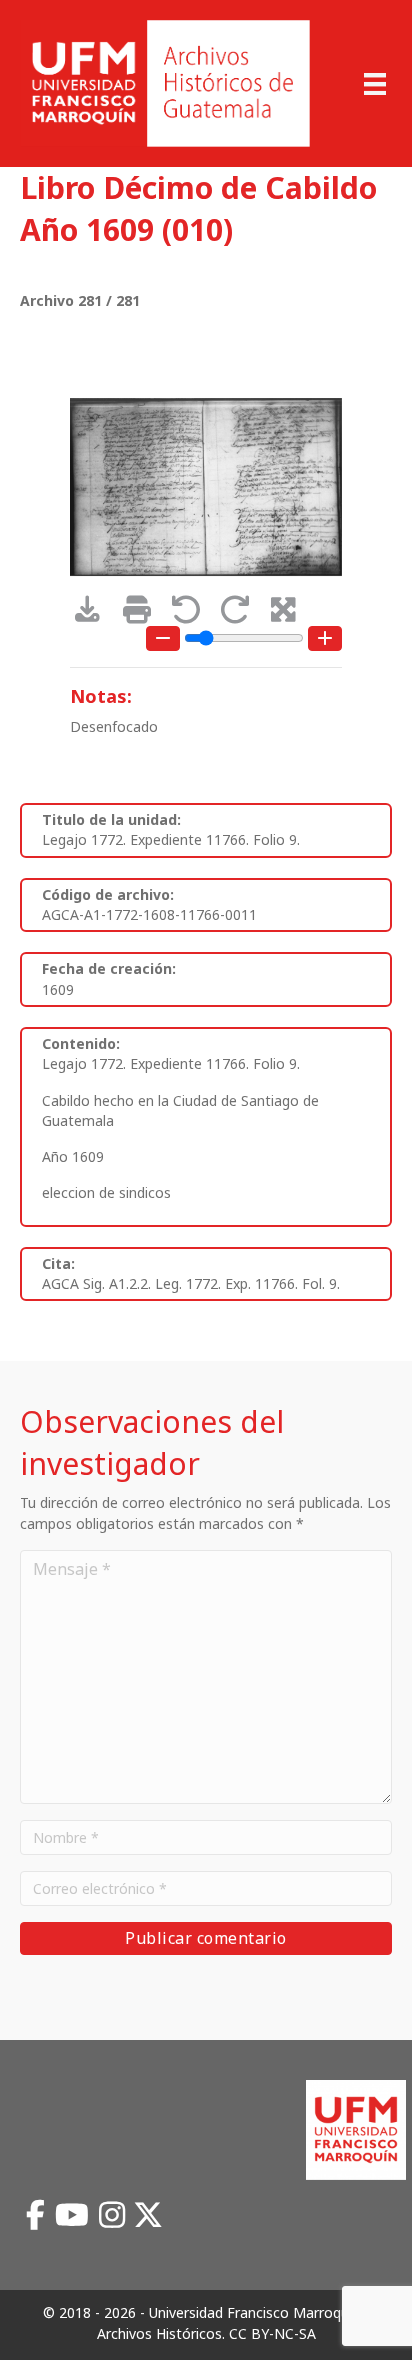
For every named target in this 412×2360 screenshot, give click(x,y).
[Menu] (375, 84)
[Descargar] (94, 614)
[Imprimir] (143, 614)
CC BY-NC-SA (272, 2333)
